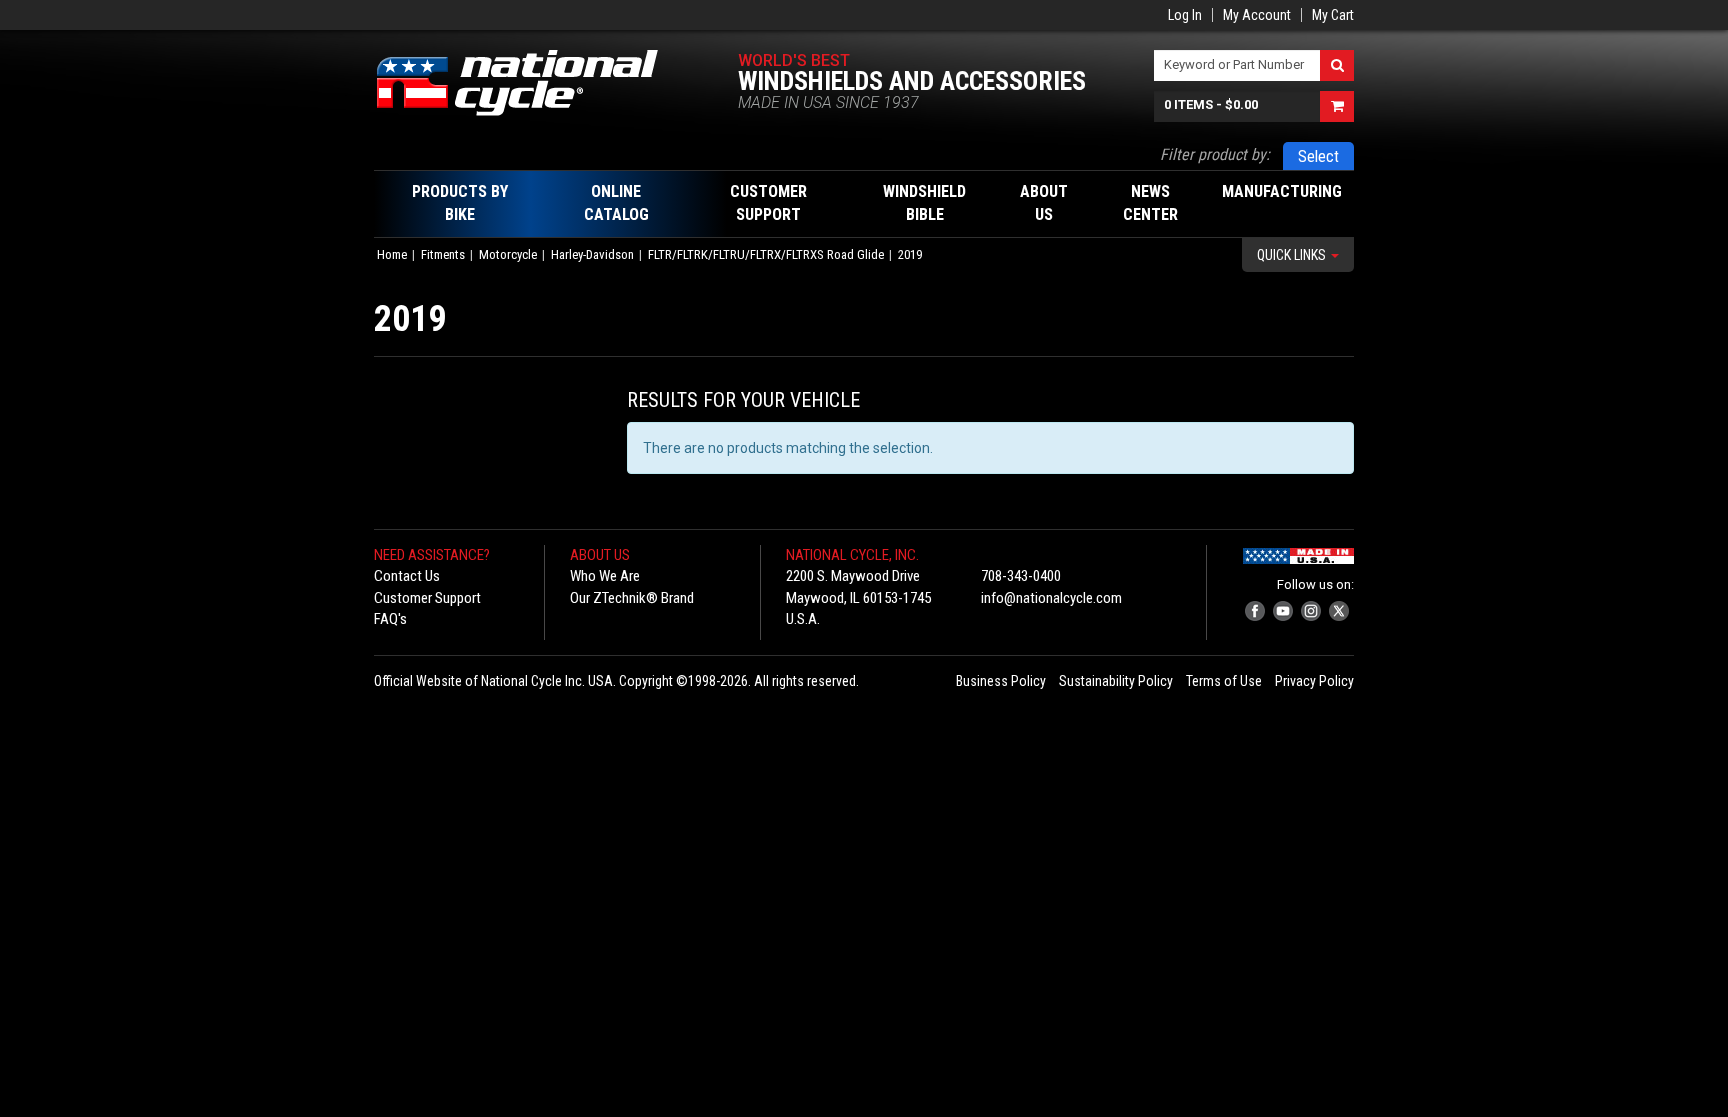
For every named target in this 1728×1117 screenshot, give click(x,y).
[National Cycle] (527, 83)
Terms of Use (1224, 681)
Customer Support (427, 598)
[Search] (1337, 65)
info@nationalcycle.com (1051, 598)
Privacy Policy (1314, 681)
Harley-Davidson (592, 254)
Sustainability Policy (1116, 681)
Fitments (443, 254)
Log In (1185, 15)
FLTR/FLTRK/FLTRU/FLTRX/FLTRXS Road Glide (766, 254)
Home (392, 254)
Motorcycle (508, 254)
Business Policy (1001, 681)
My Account (1257, 15)
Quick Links (1293, 255)
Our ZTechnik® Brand (632, 598)
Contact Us (407, 576)
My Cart (1333, 15)
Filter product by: (1215, 154)
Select (1318, 156)
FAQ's (390, 619)
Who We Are (605, 576)
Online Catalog (616, 203)
